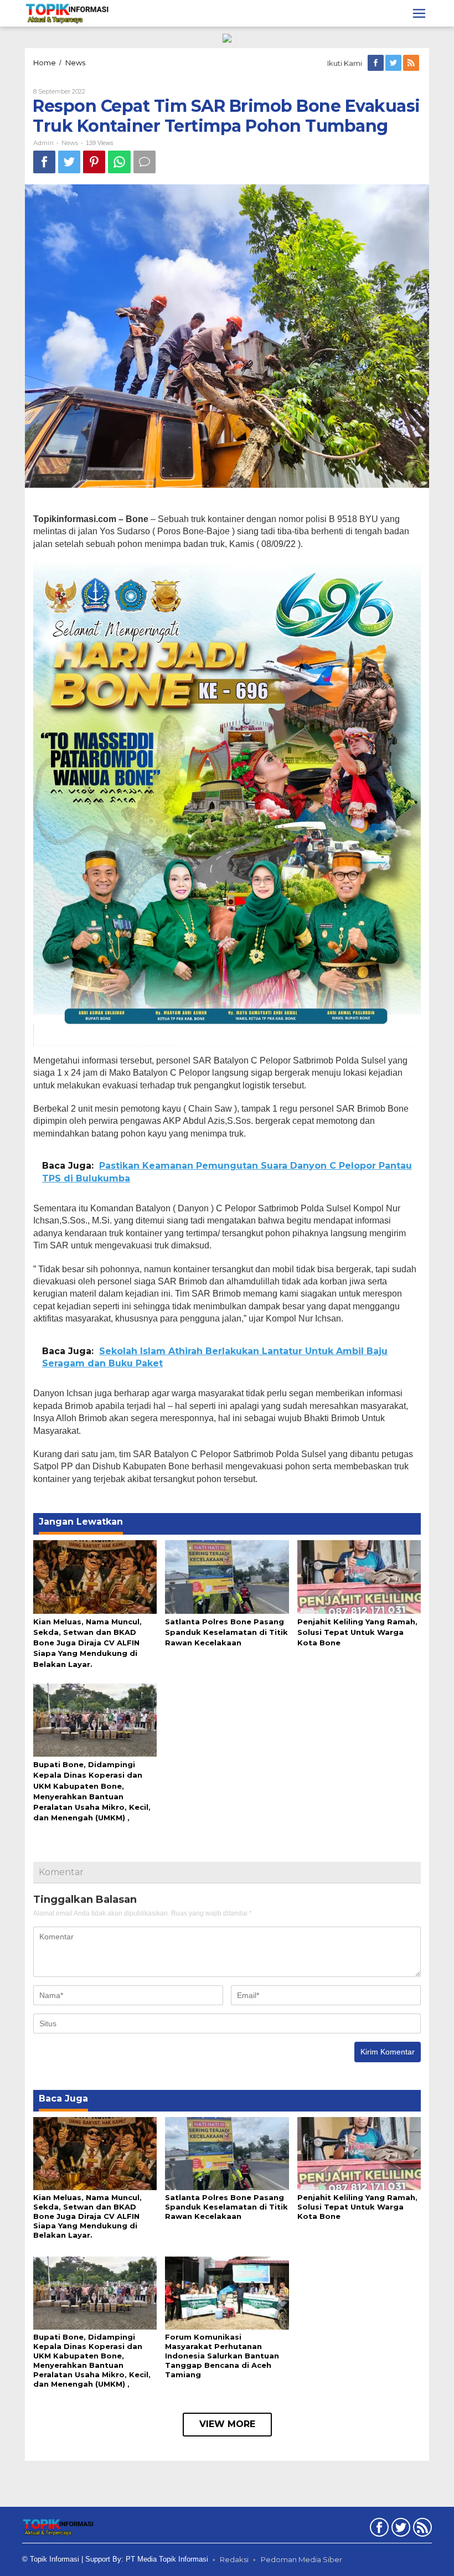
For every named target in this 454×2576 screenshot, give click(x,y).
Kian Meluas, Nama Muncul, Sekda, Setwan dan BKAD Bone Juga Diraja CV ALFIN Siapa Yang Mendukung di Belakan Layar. (87, 1643)
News (70, 143)
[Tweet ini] (69, 162)
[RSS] (412, 63)
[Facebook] (376, 63)
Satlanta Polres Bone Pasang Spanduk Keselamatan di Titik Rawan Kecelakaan (226, 1632)
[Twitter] (394, 63)
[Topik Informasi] (68, 13)
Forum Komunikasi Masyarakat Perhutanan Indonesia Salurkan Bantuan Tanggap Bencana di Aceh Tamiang (222, 2356)
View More (227, 2424)
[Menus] (419, 13)
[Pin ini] (94, 162)
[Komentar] (145, 162)
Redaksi (234, 2559)
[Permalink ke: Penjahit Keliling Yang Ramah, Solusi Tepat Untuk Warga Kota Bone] (359, 1576)
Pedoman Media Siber (301, 2559)
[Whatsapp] (119, 162)
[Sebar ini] (44, 162)
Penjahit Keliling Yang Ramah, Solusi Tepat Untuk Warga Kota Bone (357, 1632)
